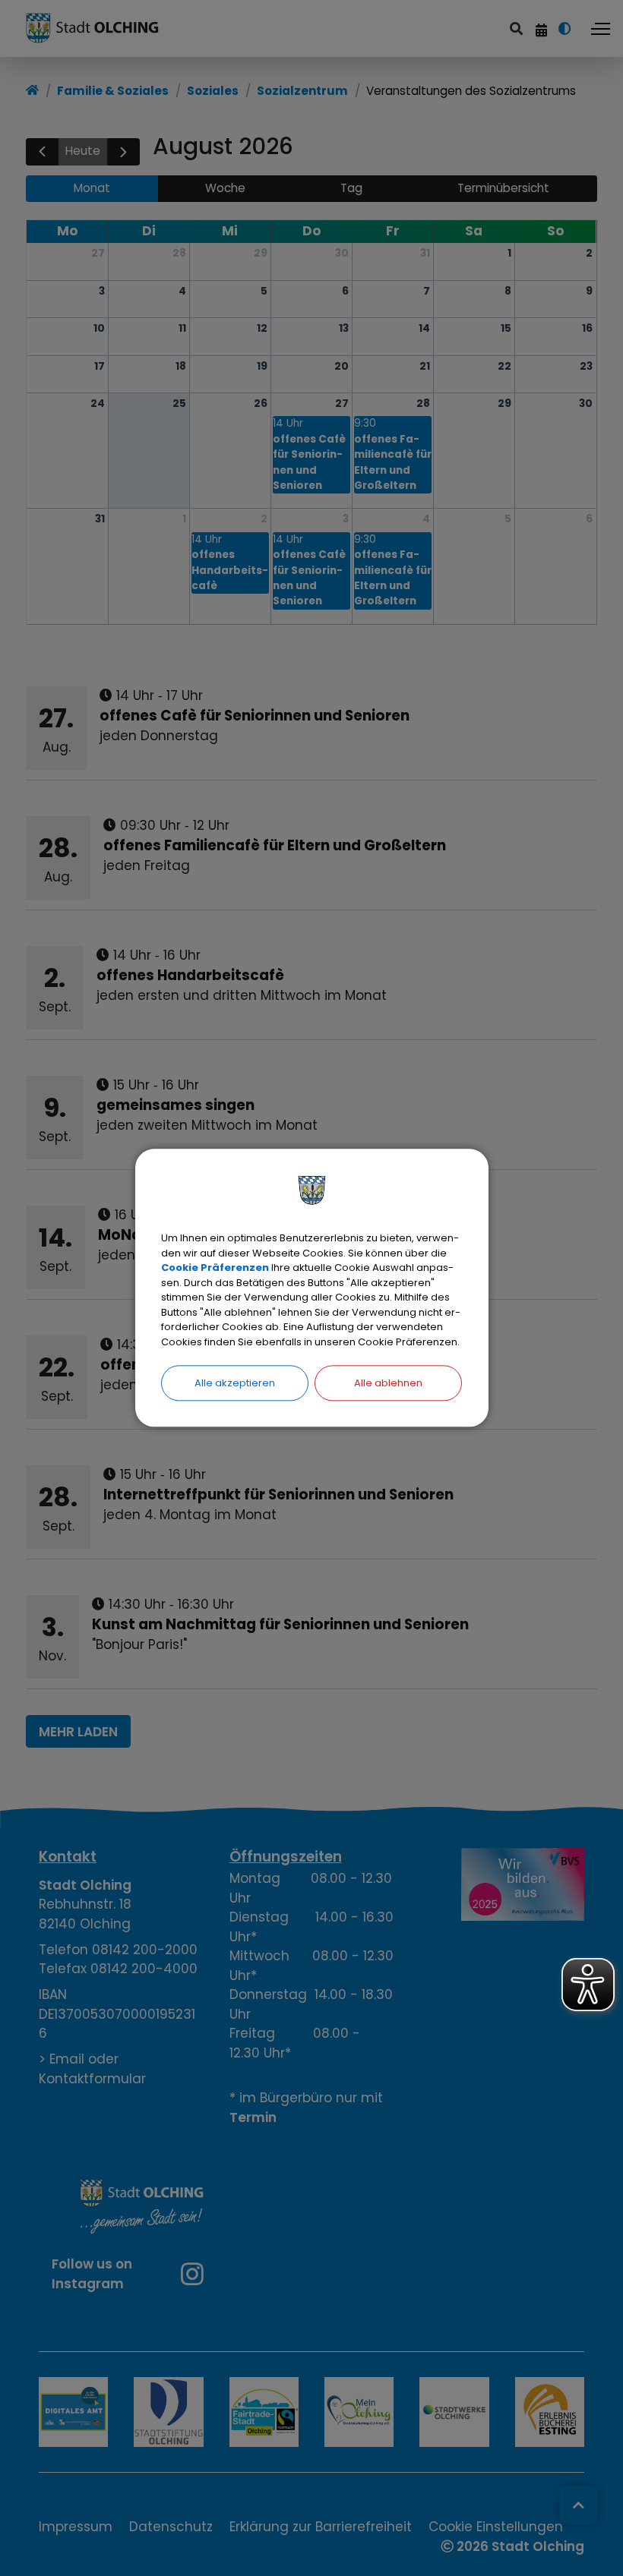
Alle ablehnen (388, 1383)
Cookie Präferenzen (215, 1268)
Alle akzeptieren (235, 1383)
